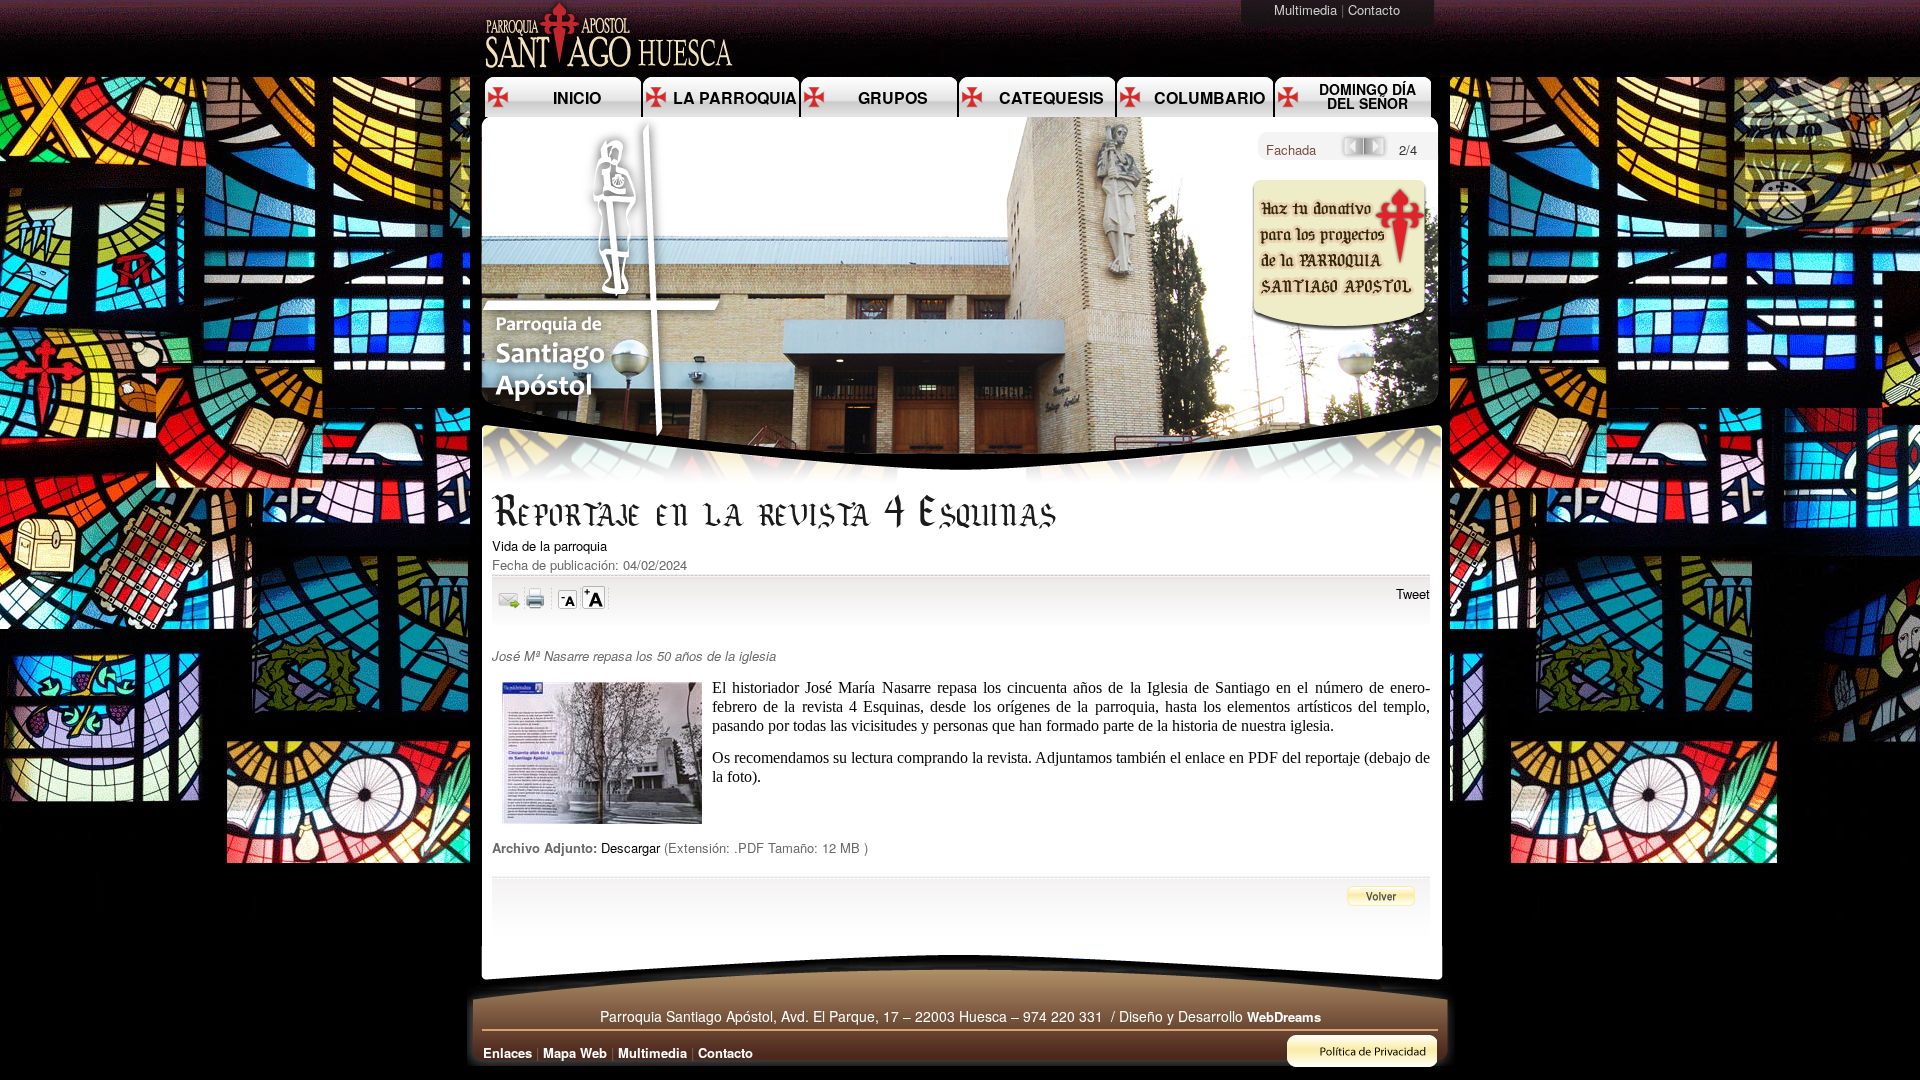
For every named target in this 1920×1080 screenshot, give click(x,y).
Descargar (630, 847)
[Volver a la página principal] (602, 435)
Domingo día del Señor (1367, 96)
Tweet (1413, 593)
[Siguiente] (1376, 152)
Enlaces (507, 1052)
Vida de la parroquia (549, 545)
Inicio (577, 97)
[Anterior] (1352, 152)
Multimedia (1307, 9)
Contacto (1376, 9)
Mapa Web (575, 1052)
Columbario (1209, 97)
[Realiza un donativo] (1337, 343)
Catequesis (1051, 97)
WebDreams (1284, 1016)
